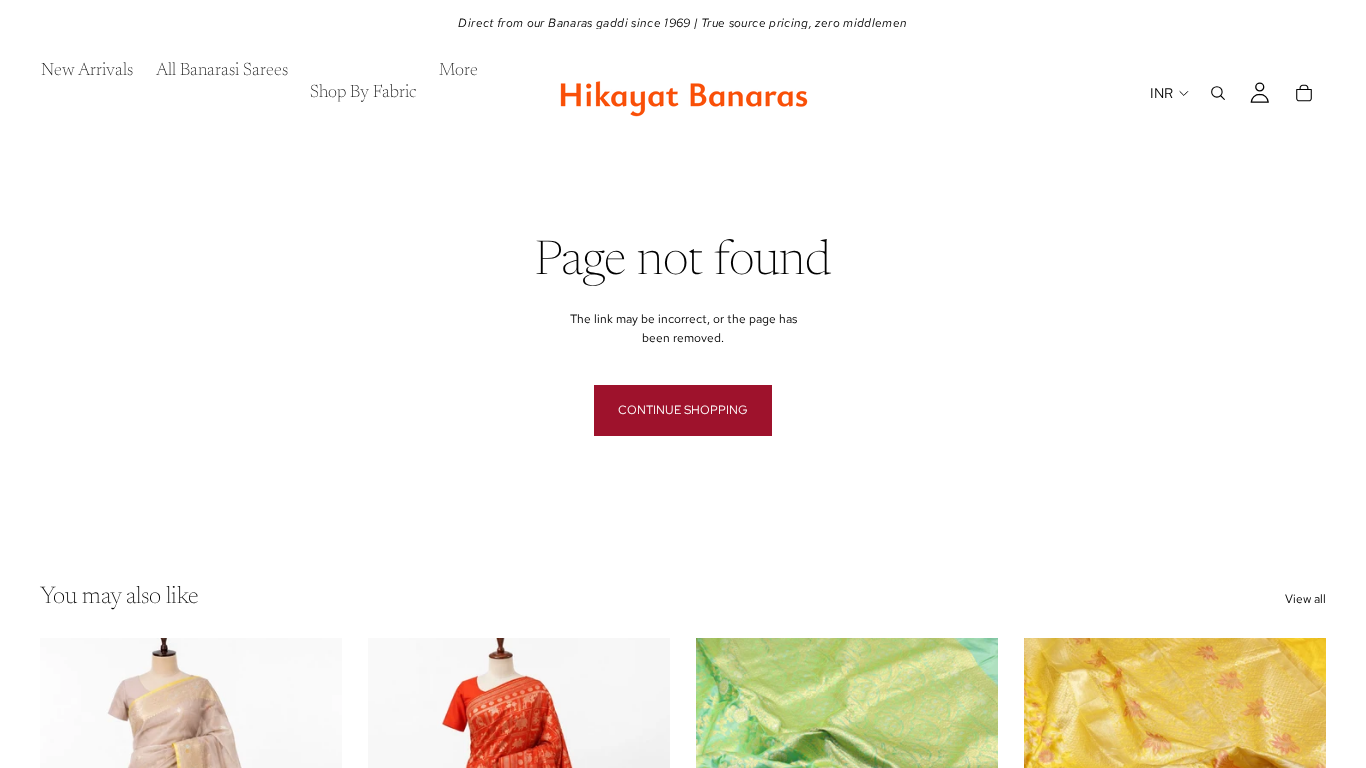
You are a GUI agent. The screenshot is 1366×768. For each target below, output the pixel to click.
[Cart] (1304, 93)
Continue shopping (683, 410)
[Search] (1218, 93)
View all (1305, 599)
